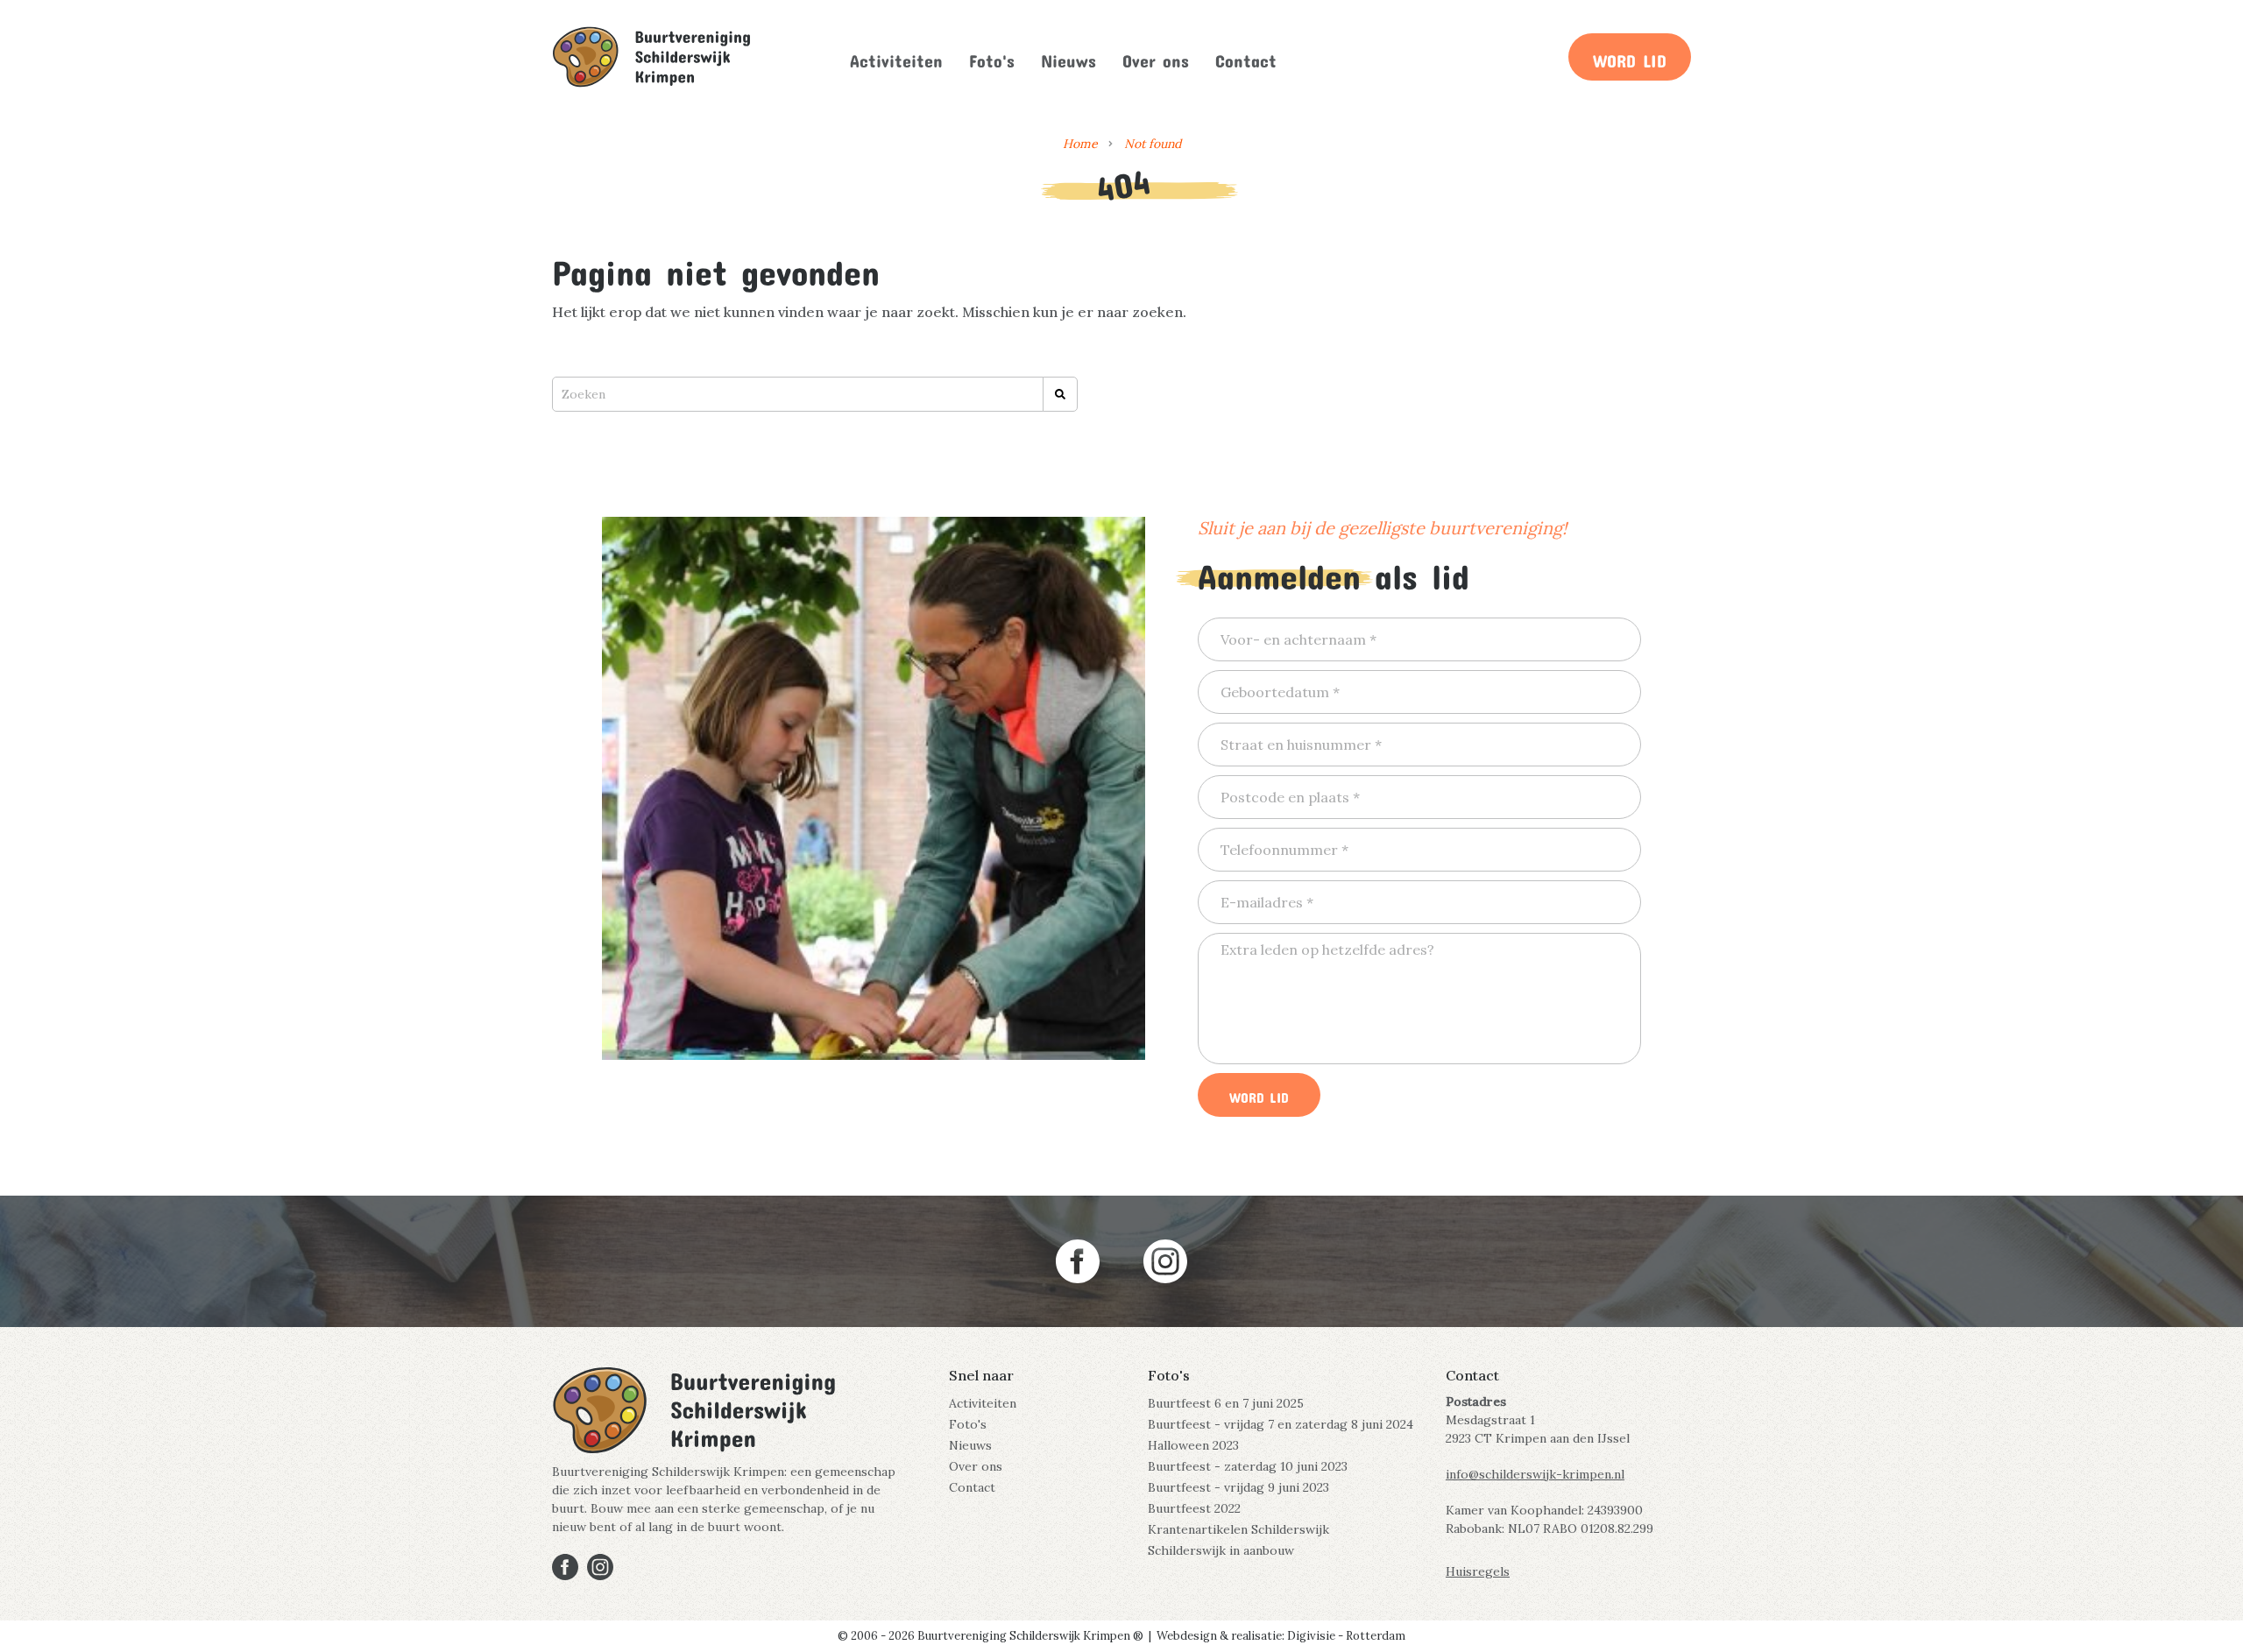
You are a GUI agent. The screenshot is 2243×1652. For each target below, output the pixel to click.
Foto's (992, 57)
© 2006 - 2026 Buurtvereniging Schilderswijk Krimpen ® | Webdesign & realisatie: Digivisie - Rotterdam (1121, 1636)
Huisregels (1478, 1571)
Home (1080, 144)
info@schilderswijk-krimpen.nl (1535, 1474)
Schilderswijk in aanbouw (1221, 1550)
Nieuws (1068, 57)
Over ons (1156, 57)
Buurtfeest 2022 (1194, 1508)
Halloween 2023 (1193, 1445)
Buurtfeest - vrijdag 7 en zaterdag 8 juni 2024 (1281, 1424)
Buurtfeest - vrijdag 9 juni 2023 (1238, 1487)
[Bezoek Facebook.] (1078, 1261)
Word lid (1630, 57)
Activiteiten (896, 57)
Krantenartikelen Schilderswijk (1238, 1529)
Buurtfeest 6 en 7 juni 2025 (1226, 1403)
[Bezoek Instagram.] (1165, 1261)
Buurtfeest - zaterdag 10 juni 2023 (1248, 1466)
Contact (1246, 57)
